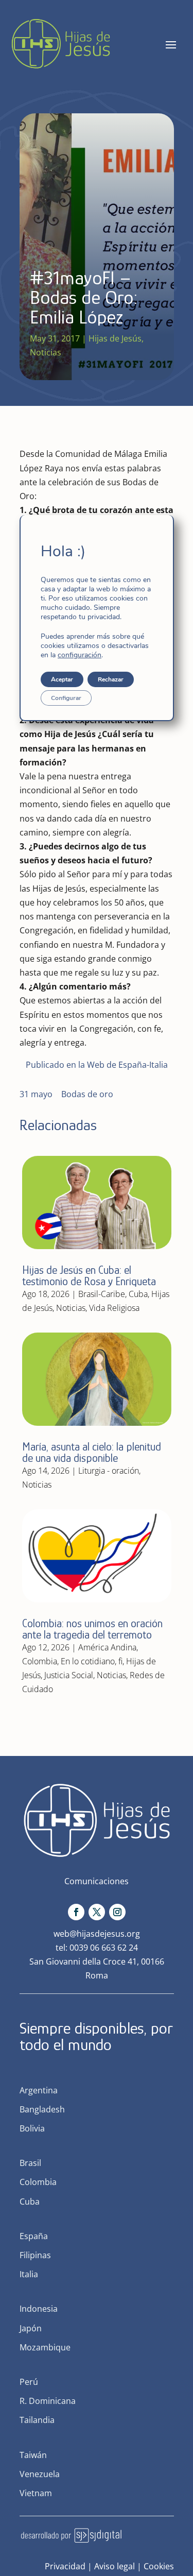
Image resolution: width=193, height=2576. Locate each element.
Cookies (159, 2566)
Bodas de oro (87, 1094)
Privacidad (65, 2566)
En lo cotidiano (88, 1661)
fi (120, 1661)
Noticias (46, 352)
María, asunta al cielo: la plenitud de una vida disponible (92, 1452)
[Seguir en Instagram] (117, 1912)
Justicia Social (69, 1675)
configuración (80, 655)
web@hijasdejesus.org (97, 1934)
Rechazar (111, 679)
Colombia (40, 1661)
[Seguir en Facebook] (76, 1912)
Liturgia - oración (109, 1471)
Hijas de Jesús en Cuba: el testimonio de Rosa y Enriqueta (89, 1276)
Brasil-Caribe (102, 1294)
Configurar (66, 698)
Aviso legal (115, 2566)
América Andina (107, 1647)
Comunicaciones (97, 1881)
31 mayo (36, 1094)
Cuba (138, 1294)
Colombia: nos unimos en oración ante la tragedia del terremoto (92, 1629)
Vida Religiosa (114, 1308)
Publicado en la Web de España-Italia (97, 1065)
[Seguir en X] (97, 1912)
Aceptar (62, 679)
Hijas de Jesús (115, 338)
